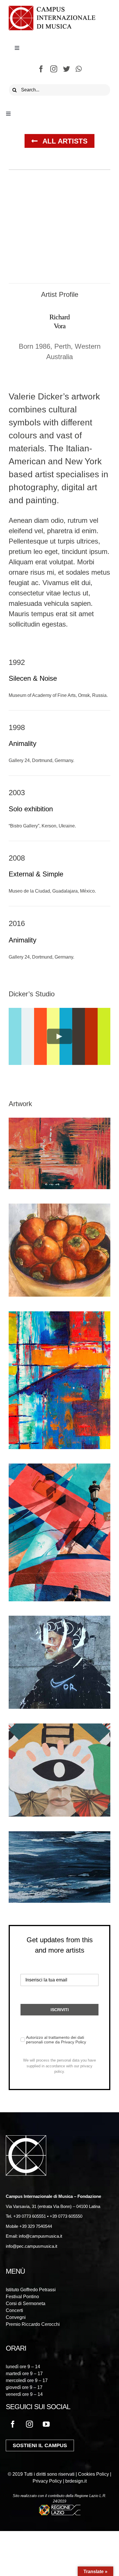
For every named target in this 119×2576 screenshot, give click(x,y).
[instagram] (54, 69)
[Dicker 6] (59, 1729)
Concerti (14, 2310)
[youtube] (46, 2424)
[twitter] (66, 69)
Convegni (16, 2317)
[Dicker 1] (59, 1123)
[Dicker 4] (59, 1469)
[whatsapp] (79, 69)
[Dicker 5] (59, 1621)
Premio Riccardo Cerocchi (33, 2324)
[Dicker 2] (59, 1209)
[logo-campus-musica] (52, 9)
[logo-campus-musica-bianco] (26, 2139)
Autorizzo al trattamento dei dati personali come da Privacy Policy (56, 2040)
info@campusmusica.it (40, 2236)
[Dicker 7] (59, 1836)
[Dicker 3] (59, 1316)
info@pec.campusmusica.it (31, 2246)
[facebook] (41, 69)
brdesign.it (76, 2481)
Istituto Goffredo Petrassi (31, 2290)
